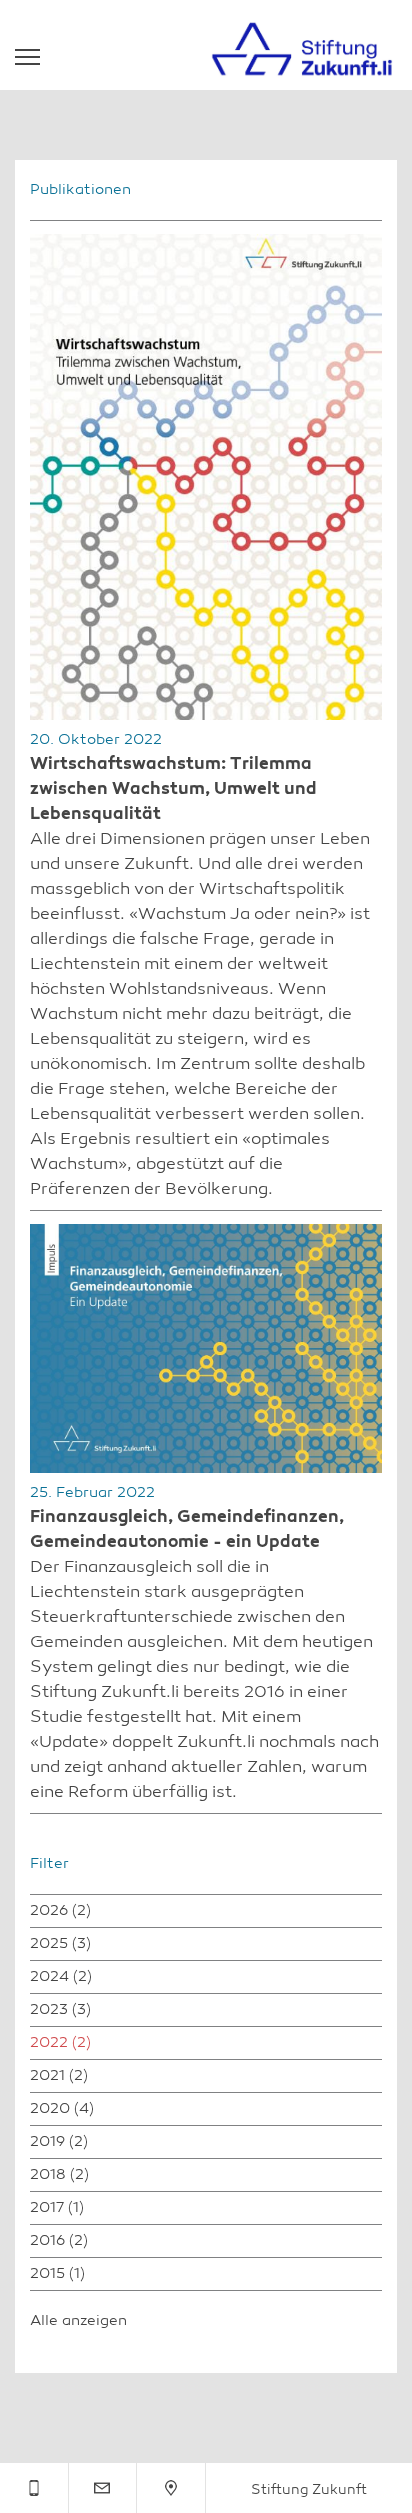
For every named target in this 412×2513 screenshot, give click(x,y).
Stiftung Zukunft (309, 2490)
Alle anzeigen (78, 2321)
